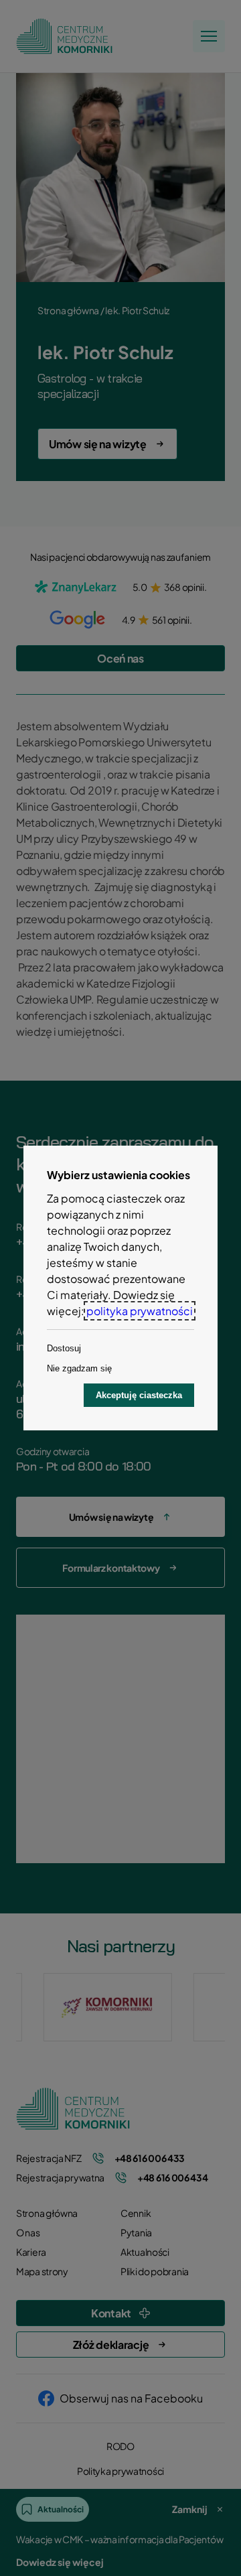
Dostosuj (64, 1348)
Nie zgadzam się (79, 1368)
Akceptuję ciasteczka (139, 1395)
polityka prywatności (140, 1311)
